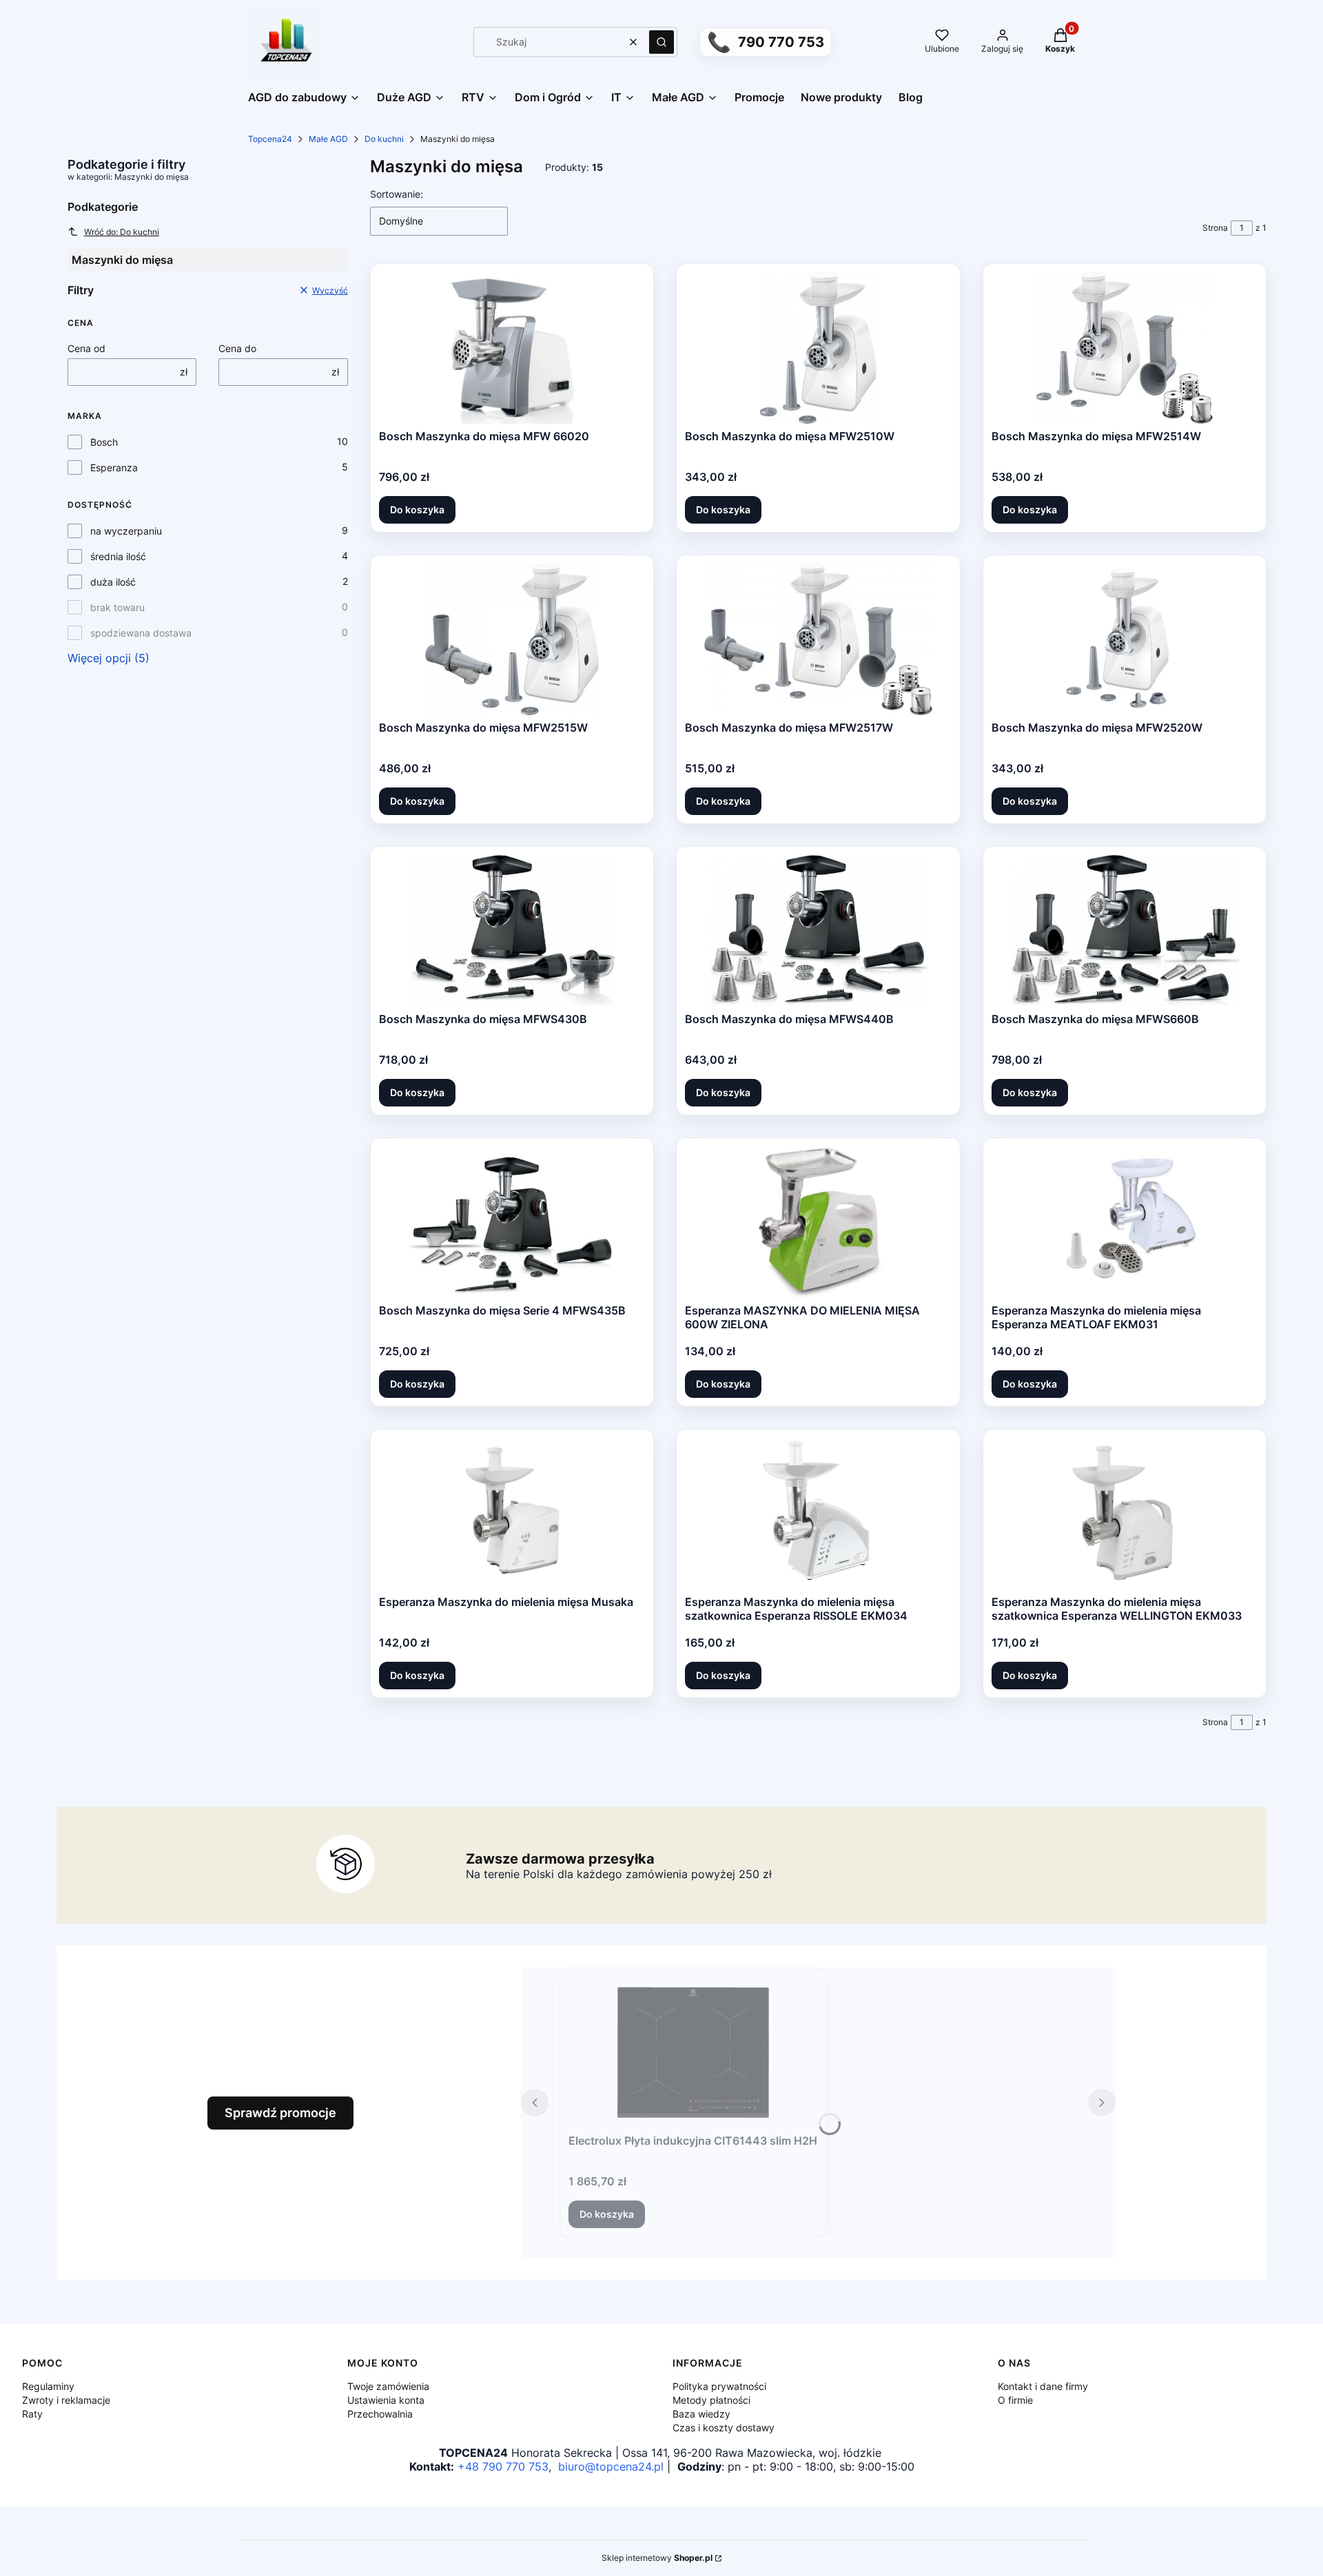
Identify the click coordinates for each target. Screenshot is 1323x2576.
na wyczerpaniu (126, 531)
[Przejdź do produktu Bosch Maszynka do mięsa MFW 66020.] (512, 348)
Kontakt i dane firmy (1043, 2386)
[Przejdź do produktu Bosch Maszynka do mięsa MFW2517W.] (818, 639)
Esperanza (114, 467)
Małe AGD (328, 139)
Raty (32, 2414)
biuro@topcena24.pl (611, 2466)
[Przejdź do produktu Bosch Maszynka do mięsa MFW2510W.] (818, 348)
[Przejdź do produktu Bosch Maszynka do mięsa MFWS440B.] (819, 931)
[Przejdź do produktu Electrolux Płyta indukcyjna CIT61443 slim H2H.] (693, 2052)
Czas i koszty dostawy (724, 2428)
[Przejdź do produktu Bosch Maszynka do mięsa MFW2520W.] (1125, 639)
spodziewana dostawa (141, 633)
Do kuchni (384, 139)
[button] (661, 42)
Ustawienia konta (386, 2400)
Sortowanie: (397, 194)
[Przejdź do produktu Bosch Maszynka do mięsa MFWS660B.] (1125, 931)
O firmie (1015, 2400)
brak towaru (117, 607)
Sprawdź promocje (280, 2113)
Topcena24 (270, 139)
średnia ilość (118, 556)
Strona (1215, 228)
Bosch (104, 442)
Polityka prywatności (719, 2386)
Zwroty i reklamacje (66, 2400)
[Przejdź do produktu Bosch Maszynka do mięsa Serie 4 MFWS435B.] (512, 1222)
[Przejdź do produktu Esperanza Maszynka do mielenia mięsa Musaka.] (512, 1514)
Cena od (86, 348)
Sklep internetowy (657, 2558)
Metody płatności (711, 2400)
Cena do (237, 348)
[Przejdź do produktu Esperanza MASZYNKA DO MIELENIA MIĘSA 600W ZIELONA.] (818, 1222)
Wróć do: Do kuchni (122, 232)
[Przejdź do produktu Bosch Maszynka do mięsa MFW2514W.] (1125, 348)
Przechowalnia (380, 2414)
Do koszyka (417, 509)
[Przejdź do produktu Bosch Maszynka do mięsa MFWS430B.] (512, 931)
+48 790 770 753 (503, 2466)
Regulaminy (48, 2386)
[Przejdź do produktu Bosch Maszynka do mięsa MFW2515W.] (512, 639)
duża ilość (113, 582)
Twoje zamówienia (388, 2386)
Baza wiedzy (701, 2414)
